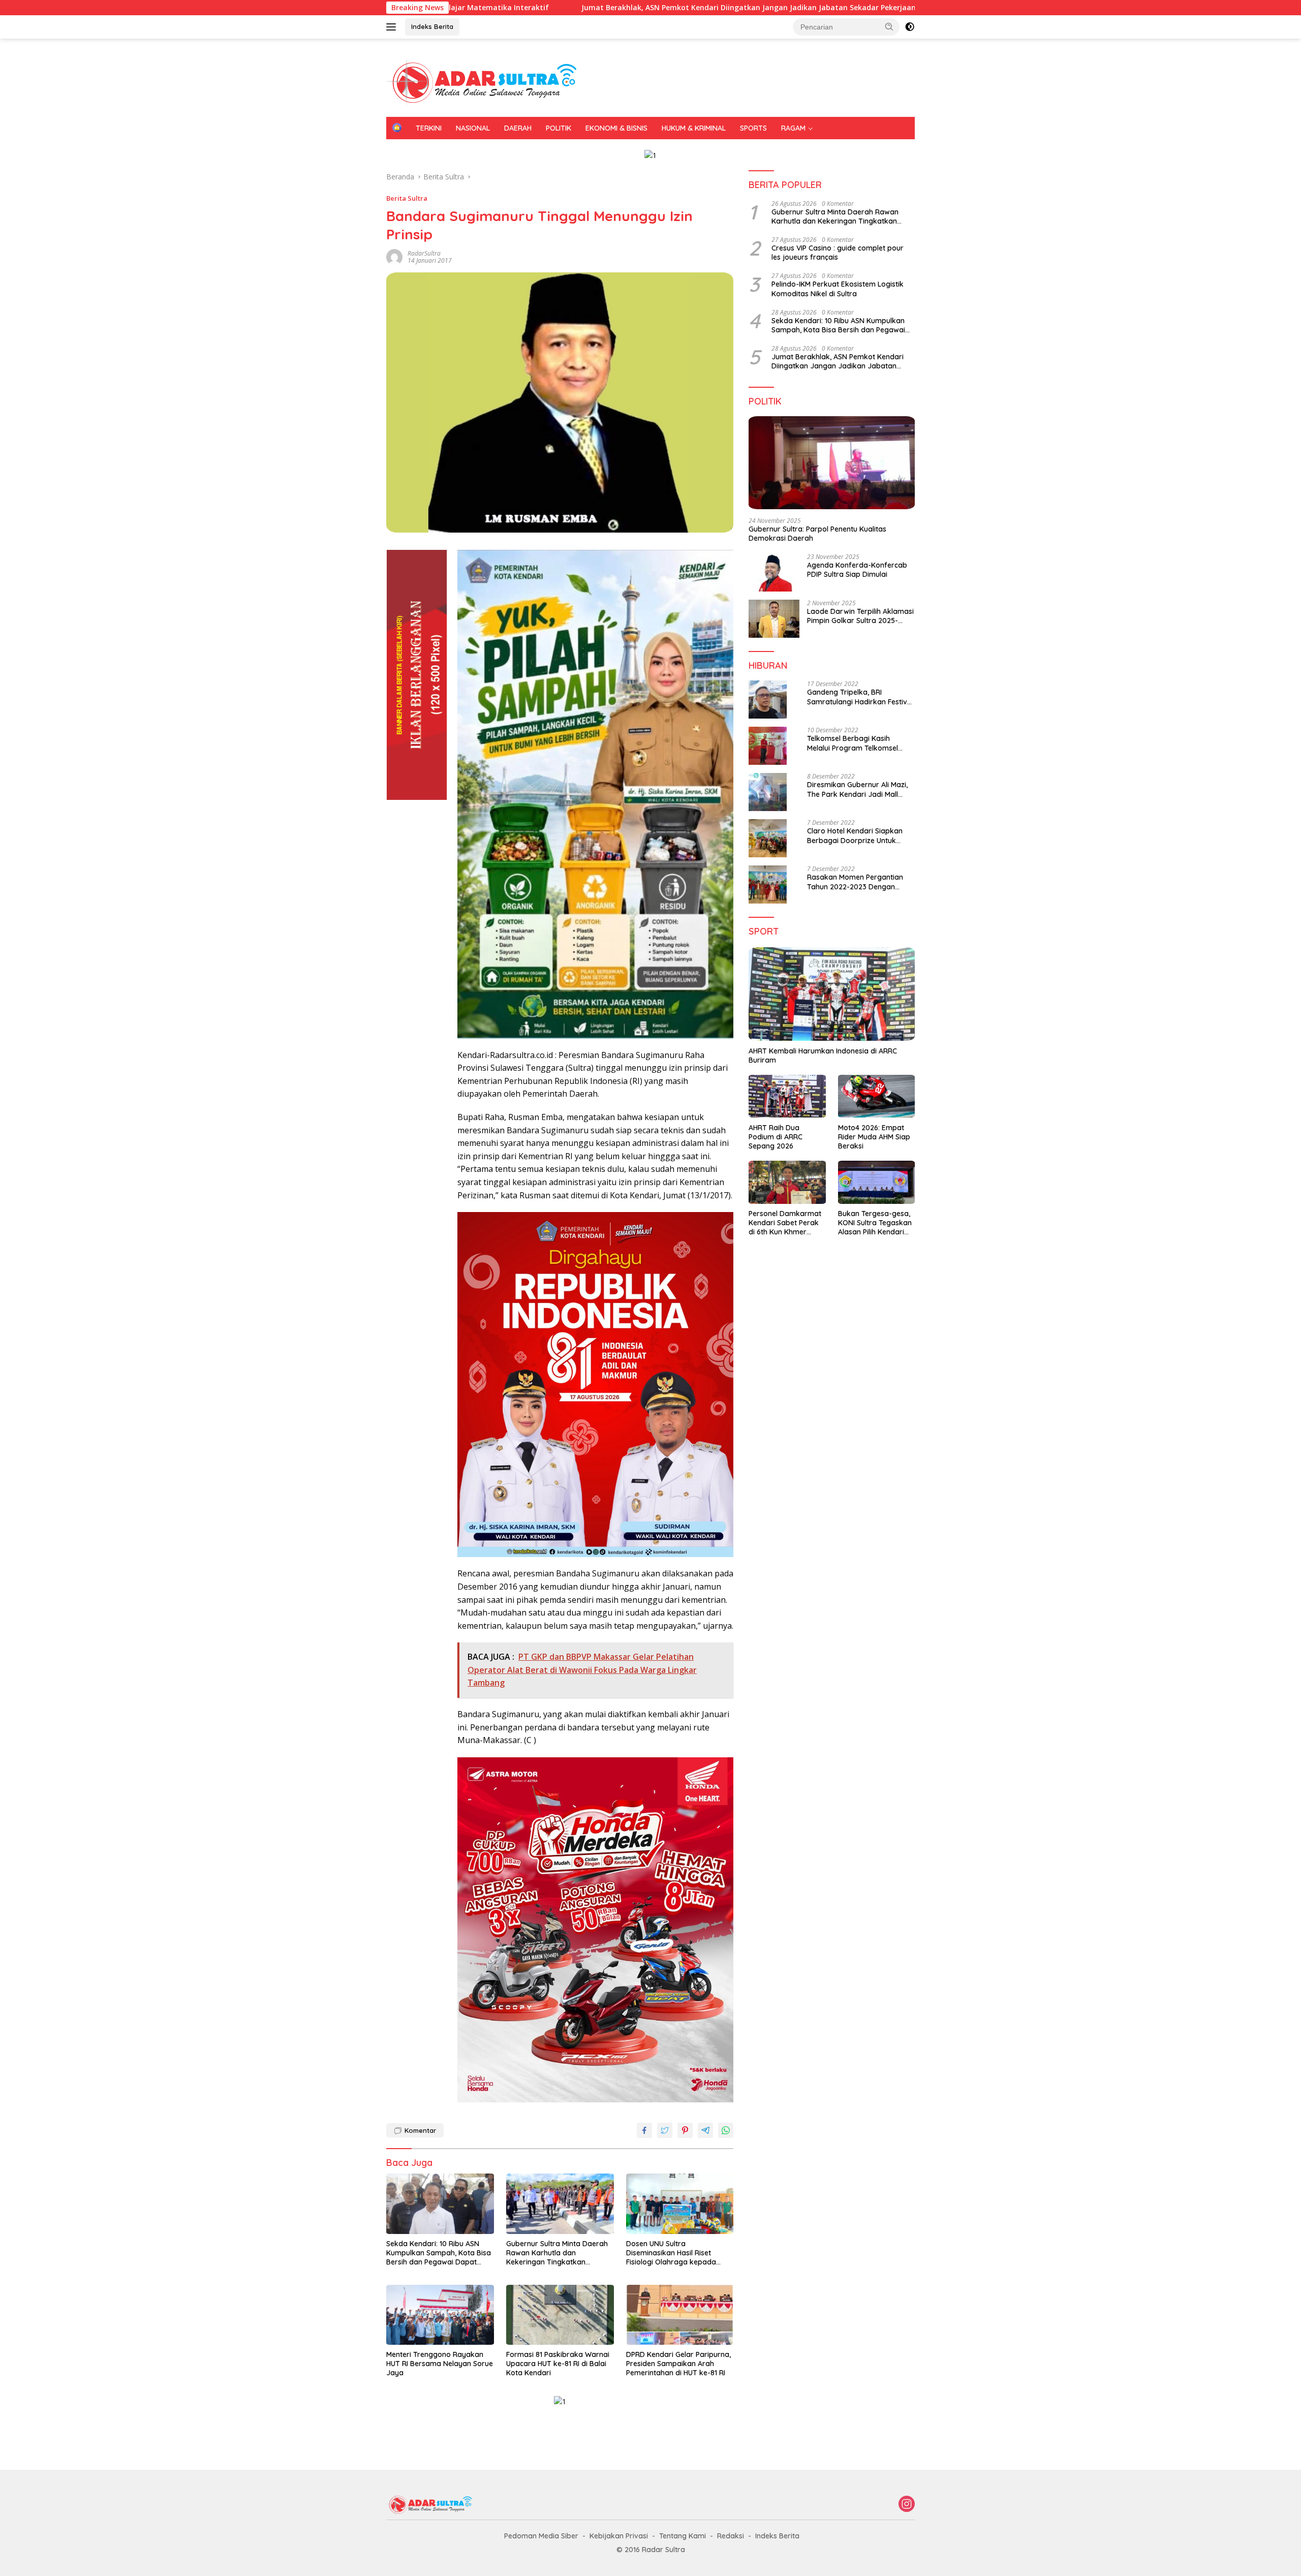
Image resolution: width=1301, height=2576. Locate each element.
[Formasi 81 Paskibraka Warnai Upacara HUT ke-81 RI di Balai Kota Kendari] (560, 2315)
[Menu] (393, 27)
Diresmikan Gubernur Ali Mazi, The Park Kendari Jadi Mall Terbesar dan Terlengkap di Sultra (857, 789)
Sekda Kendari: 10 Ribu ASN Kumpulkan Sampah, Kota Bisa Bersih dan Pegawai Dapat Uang (439, 2253)
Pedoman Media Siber (541, 2536)
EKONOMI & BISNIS (616, 128)
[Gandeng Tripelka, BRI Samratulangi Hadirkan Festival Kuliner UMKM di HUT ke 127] (768, 700)
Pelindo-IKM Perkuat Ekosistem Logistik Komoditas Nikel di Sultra (838, 289)
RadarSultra (424, 253)
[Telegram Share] (705, 2130)
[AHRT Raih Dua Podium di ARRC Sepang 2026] (787, 1096)
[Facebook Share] (644, 2130)
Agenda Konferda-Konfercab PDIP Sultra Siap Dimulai (857, 570)
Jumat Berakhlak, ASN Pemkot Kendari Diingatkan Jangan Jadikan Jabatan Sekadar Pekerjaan (594, 8)
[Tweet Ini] (665, 2130)
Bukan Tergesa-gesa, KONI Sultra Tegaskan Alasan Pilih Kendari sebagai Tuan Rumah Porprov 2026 (875, 1223)
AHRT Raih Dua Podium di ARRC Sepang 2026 (776, 1136)
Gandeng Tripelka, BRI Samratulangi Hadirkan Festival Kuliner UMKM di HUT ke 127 (860, 697)
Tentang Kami (683, 2536)
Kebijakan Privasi (619, 2536)
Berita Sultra (407, 198)
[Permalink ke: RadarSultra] (394, 256)
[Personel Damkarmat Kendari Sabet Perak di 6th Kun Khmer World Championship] (787, 1182)
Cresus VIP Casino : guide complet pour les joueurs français (838, 253)
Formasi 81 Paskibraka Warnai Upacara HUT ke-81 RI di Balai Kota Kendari (558, 2364)
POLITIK (559, 128)
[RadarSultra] (488, 82)
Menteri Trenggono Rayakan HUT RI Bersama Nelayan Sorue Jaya (440, 2364)
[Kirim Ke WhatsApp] (726, 2130)
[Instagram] (907, 2505)
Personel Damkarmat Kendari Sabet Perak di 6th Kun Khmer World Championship (785, 1223)
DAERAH (518, 128)
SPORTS (753, 128)
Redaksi (731, 2536)
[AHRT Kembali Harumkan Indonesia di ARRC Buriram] (832, 994)
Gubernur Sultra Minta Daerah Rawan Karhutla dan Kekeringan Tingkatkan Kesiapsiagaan (557, 2253)
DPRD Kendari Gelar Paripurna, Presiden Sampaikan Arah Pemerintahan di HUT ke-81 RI (678, 2364)
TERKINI (429, 128)
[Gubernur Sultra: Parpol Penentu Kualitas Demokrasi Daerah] (832, 463)
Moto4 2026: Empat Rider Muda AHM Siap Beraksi (874, 1136)
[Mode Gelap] (910, 27)
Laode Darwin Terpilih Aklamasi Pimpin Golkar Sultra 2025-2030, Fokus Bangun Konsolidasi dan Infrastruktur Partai (860, 616)
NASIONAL (473, 128)
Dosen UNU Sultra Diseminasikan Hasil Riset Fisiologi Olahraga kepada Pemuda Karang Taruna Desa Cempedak (677, 2253)
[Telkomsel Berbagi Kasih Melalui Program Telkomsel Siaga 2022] (768, 746)
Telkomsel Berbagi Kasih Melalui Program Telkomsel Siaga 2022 (853, 743)
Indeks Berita (432, 26)
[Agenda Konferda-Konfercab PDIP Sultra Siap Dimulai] (774, 572)
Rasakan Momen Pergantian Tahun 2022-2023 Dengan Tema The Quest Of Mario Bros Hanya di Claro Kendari (860, 882)
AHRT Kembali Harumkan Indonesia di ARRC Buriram (823, 1055)
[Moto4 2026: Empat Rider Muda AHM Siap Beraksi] (876, 1096)
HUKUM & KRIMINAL (694, 128)
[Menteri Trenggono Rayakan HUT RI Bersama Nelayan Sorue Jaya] (440, 2315)
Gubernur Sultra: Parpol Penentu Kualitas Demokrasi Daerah (817, 533)
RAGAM (793, 128)
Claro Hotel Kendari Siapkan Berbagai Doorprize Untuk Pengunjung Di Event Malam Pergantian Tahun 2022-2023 (856, 835)
